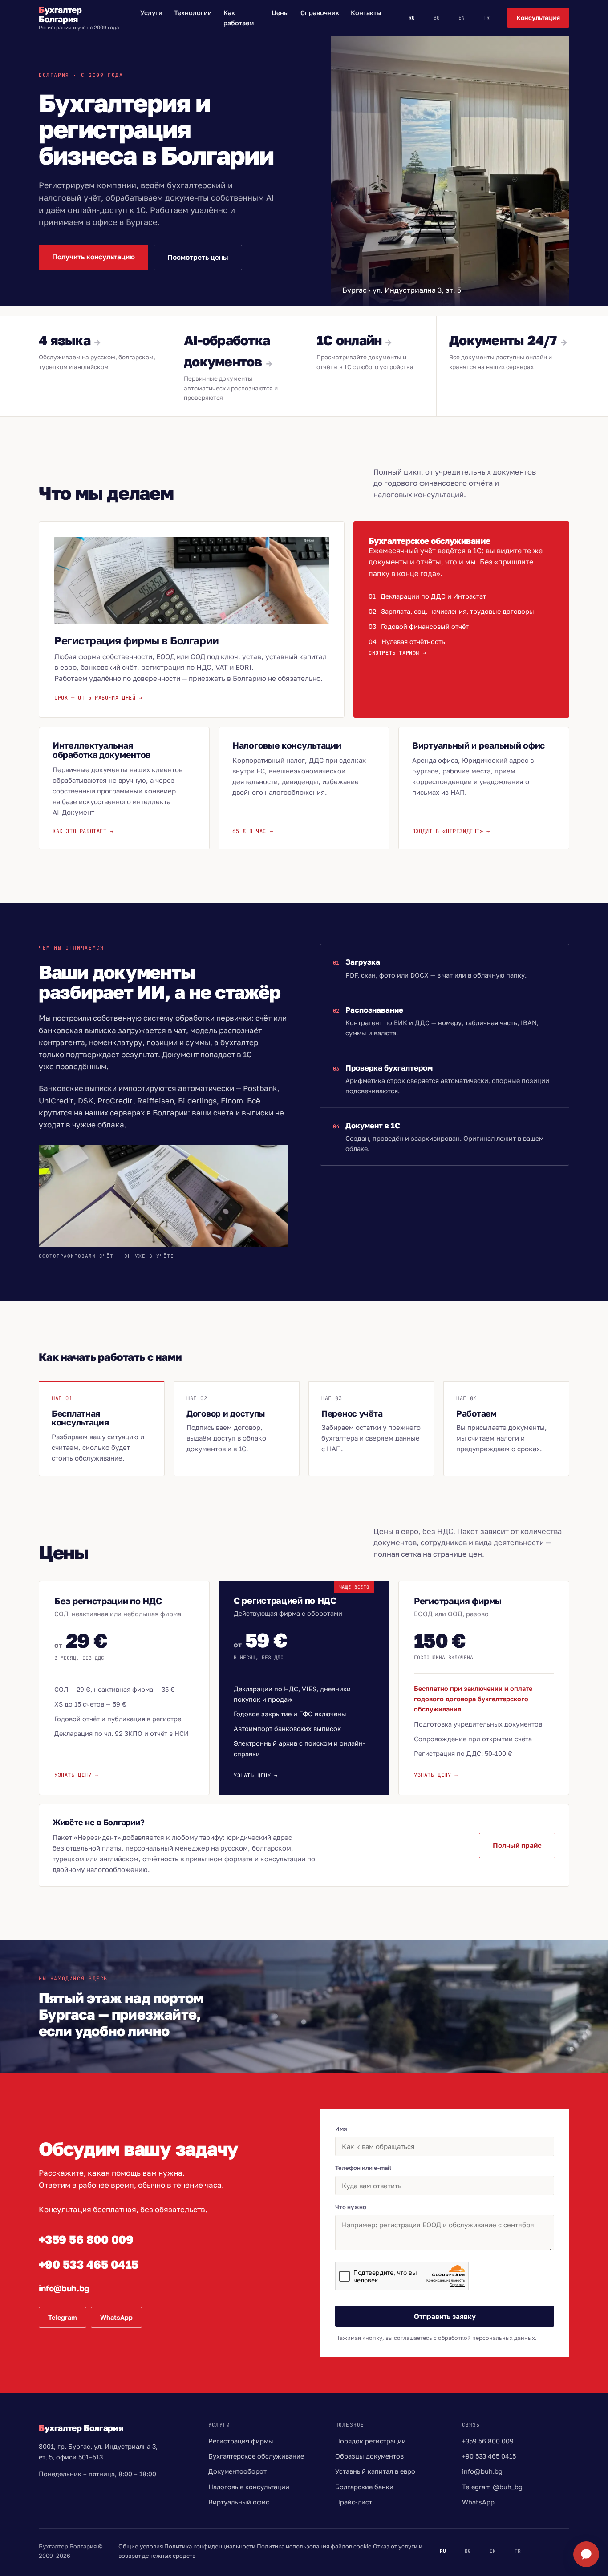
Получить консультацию (93, 257)
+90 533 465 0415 (89, 2264)
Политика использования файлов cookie (314, 2546)
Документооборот (237, 2471)
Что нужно (351, 2207)
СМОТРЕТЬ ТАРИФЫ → (397, 653)
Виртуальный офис (239, 2502)
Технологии (193, 13)
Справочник (320, 13)
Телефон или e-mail (363, 2168)
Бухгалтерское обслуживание (256, 2456)
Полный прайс (517, 1845)
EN (462, 18)
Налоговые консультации (249, 2487)
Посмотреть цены (198, 257)
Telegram (63, 2317)
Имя (341, 2129)
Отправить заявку (445, 2316)
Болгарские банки (364, 2487)
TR (486, 18)
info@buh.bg (64, 2288)
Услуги (151, 13)
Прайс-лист (354, 2502)
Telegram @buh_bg (492, 2487)
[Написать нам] (586, 2554)
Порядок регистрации (371, 2441)
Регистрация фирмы (241, 2441)
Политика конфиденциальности (210, 2546)
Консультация (538, 18)
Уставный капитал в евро (375, 2471)
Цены (280, 13)
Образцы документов (369, 2456)
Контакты (366, 13)
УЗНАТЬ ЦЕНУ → (76, 1775)
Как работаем (239, 18)
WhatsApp (116, 2317)
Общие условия (141, 2546)
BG (437, 18)
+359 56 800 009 (86, 2240)
